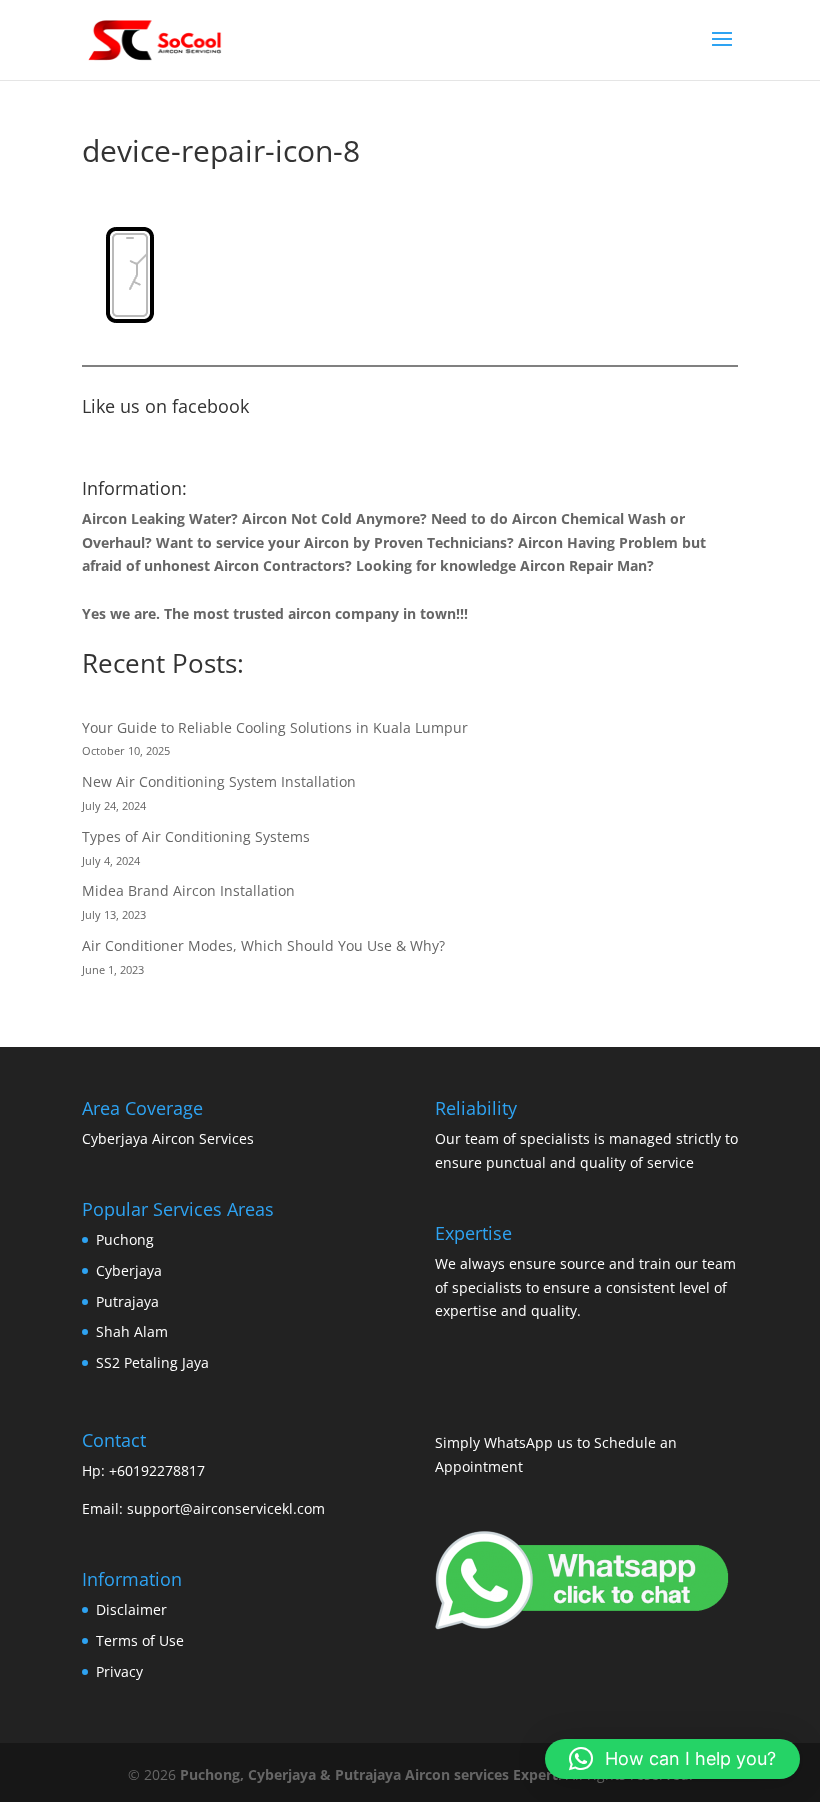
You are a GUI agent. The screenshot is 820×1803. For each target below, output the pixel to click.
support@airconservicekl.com (226, 1508)
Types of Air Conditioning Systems (196, 836)
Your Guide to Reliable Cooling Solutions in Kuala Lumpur (275, 727)
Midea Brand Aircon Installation (188, 890)
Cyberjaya (129, 1270)
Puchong (125, 1239)
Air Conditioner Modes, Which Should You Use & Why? (263, 945)
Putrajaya (127, 1301)
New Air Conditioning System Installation (219, 781)
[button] (672, 1759)
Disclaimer (131, 1609)
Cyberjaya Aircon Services (168, 1138)
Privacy (119, 1671)
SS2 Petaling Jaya (152, 1362)
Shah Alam (132, 1331)
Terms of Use (140, 1640)
